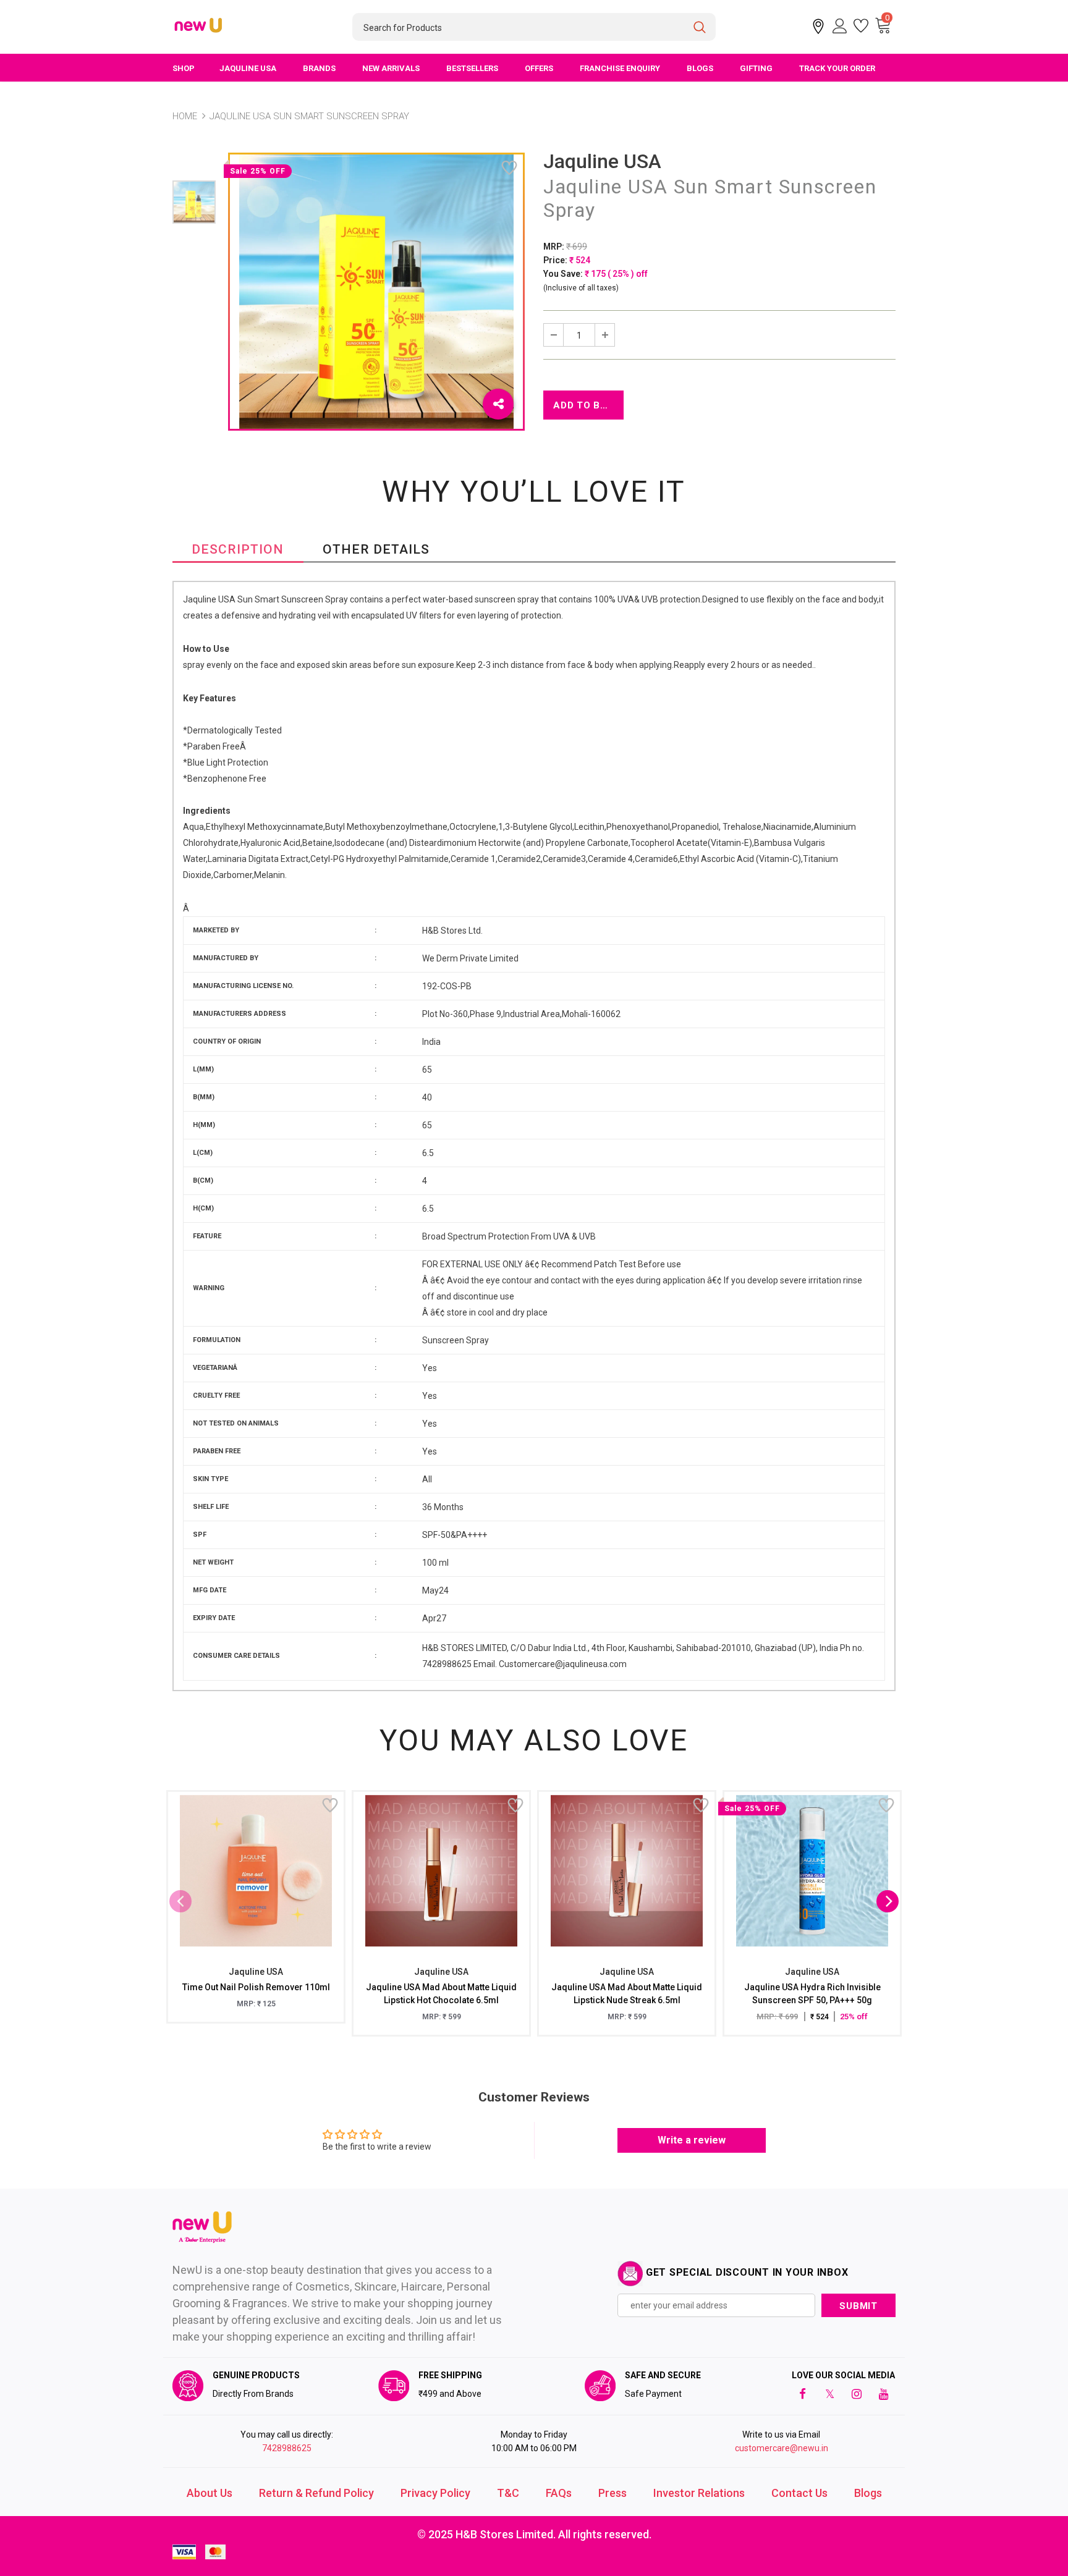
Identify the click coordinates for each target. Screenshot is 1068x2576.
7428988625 (287, 2448)
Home (185, 116)
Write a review (692, 2140)
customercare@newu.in (782, 2448)
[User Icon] (840, 26)
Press (612, 2493)
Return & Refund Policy (316, 2493)
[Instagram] (857, 2394)
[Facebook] (802, 2394)
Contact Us (799, 2493)
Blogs (868, 2493)
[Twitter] (829, 2394)
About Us (210, 2493)
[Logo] (199, 26)
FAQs (559, 2493)
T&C (508, 2493)
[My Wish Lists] (861, 26)
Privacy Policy (435, 2493)
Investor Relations (699, 2493)
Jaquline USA (602, 161)
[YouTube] (884, 2394)
